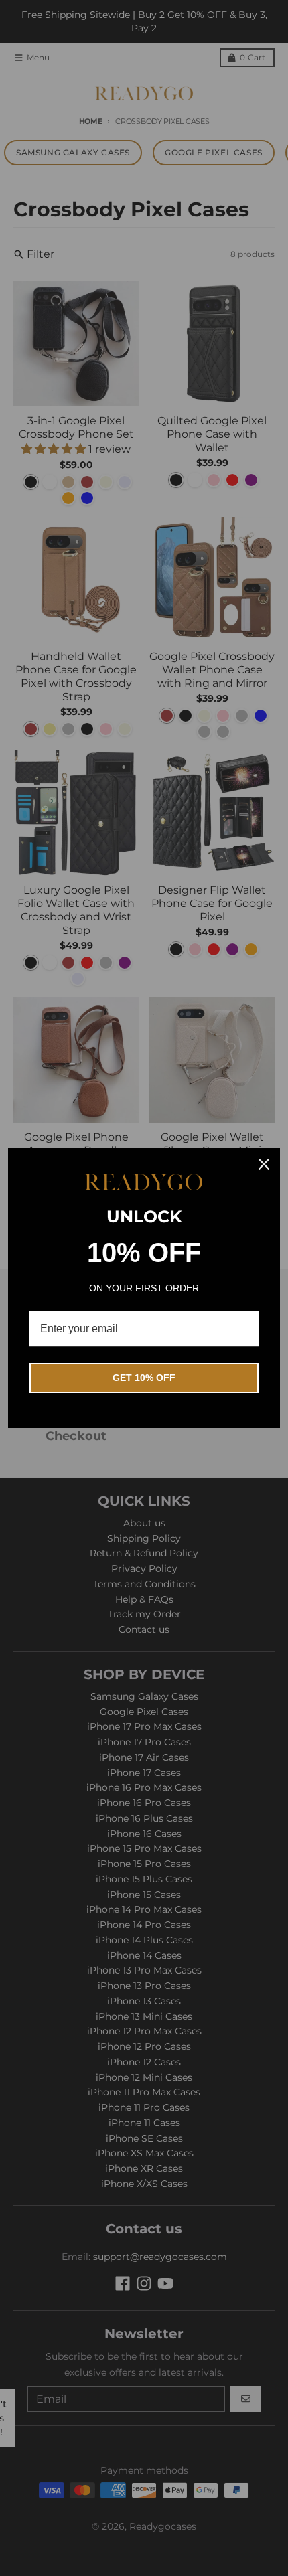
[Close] (264, 1164)
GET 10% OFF (144, 1378)
